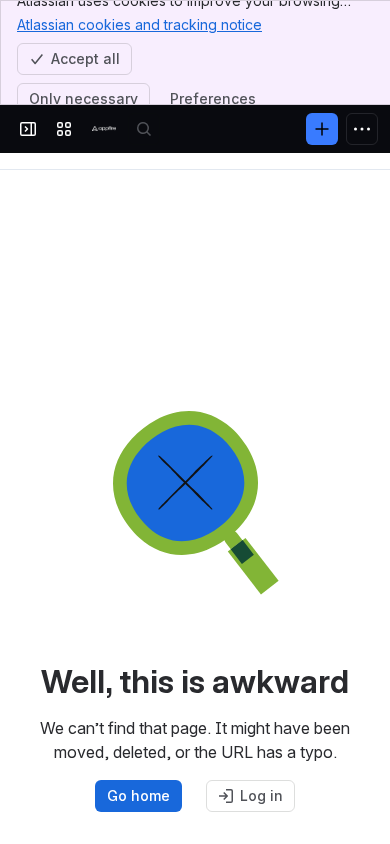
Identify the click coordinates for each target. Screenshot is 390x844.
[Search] (144, 129)
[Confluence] (104, 129)
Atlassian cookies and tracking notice (139, 24)
